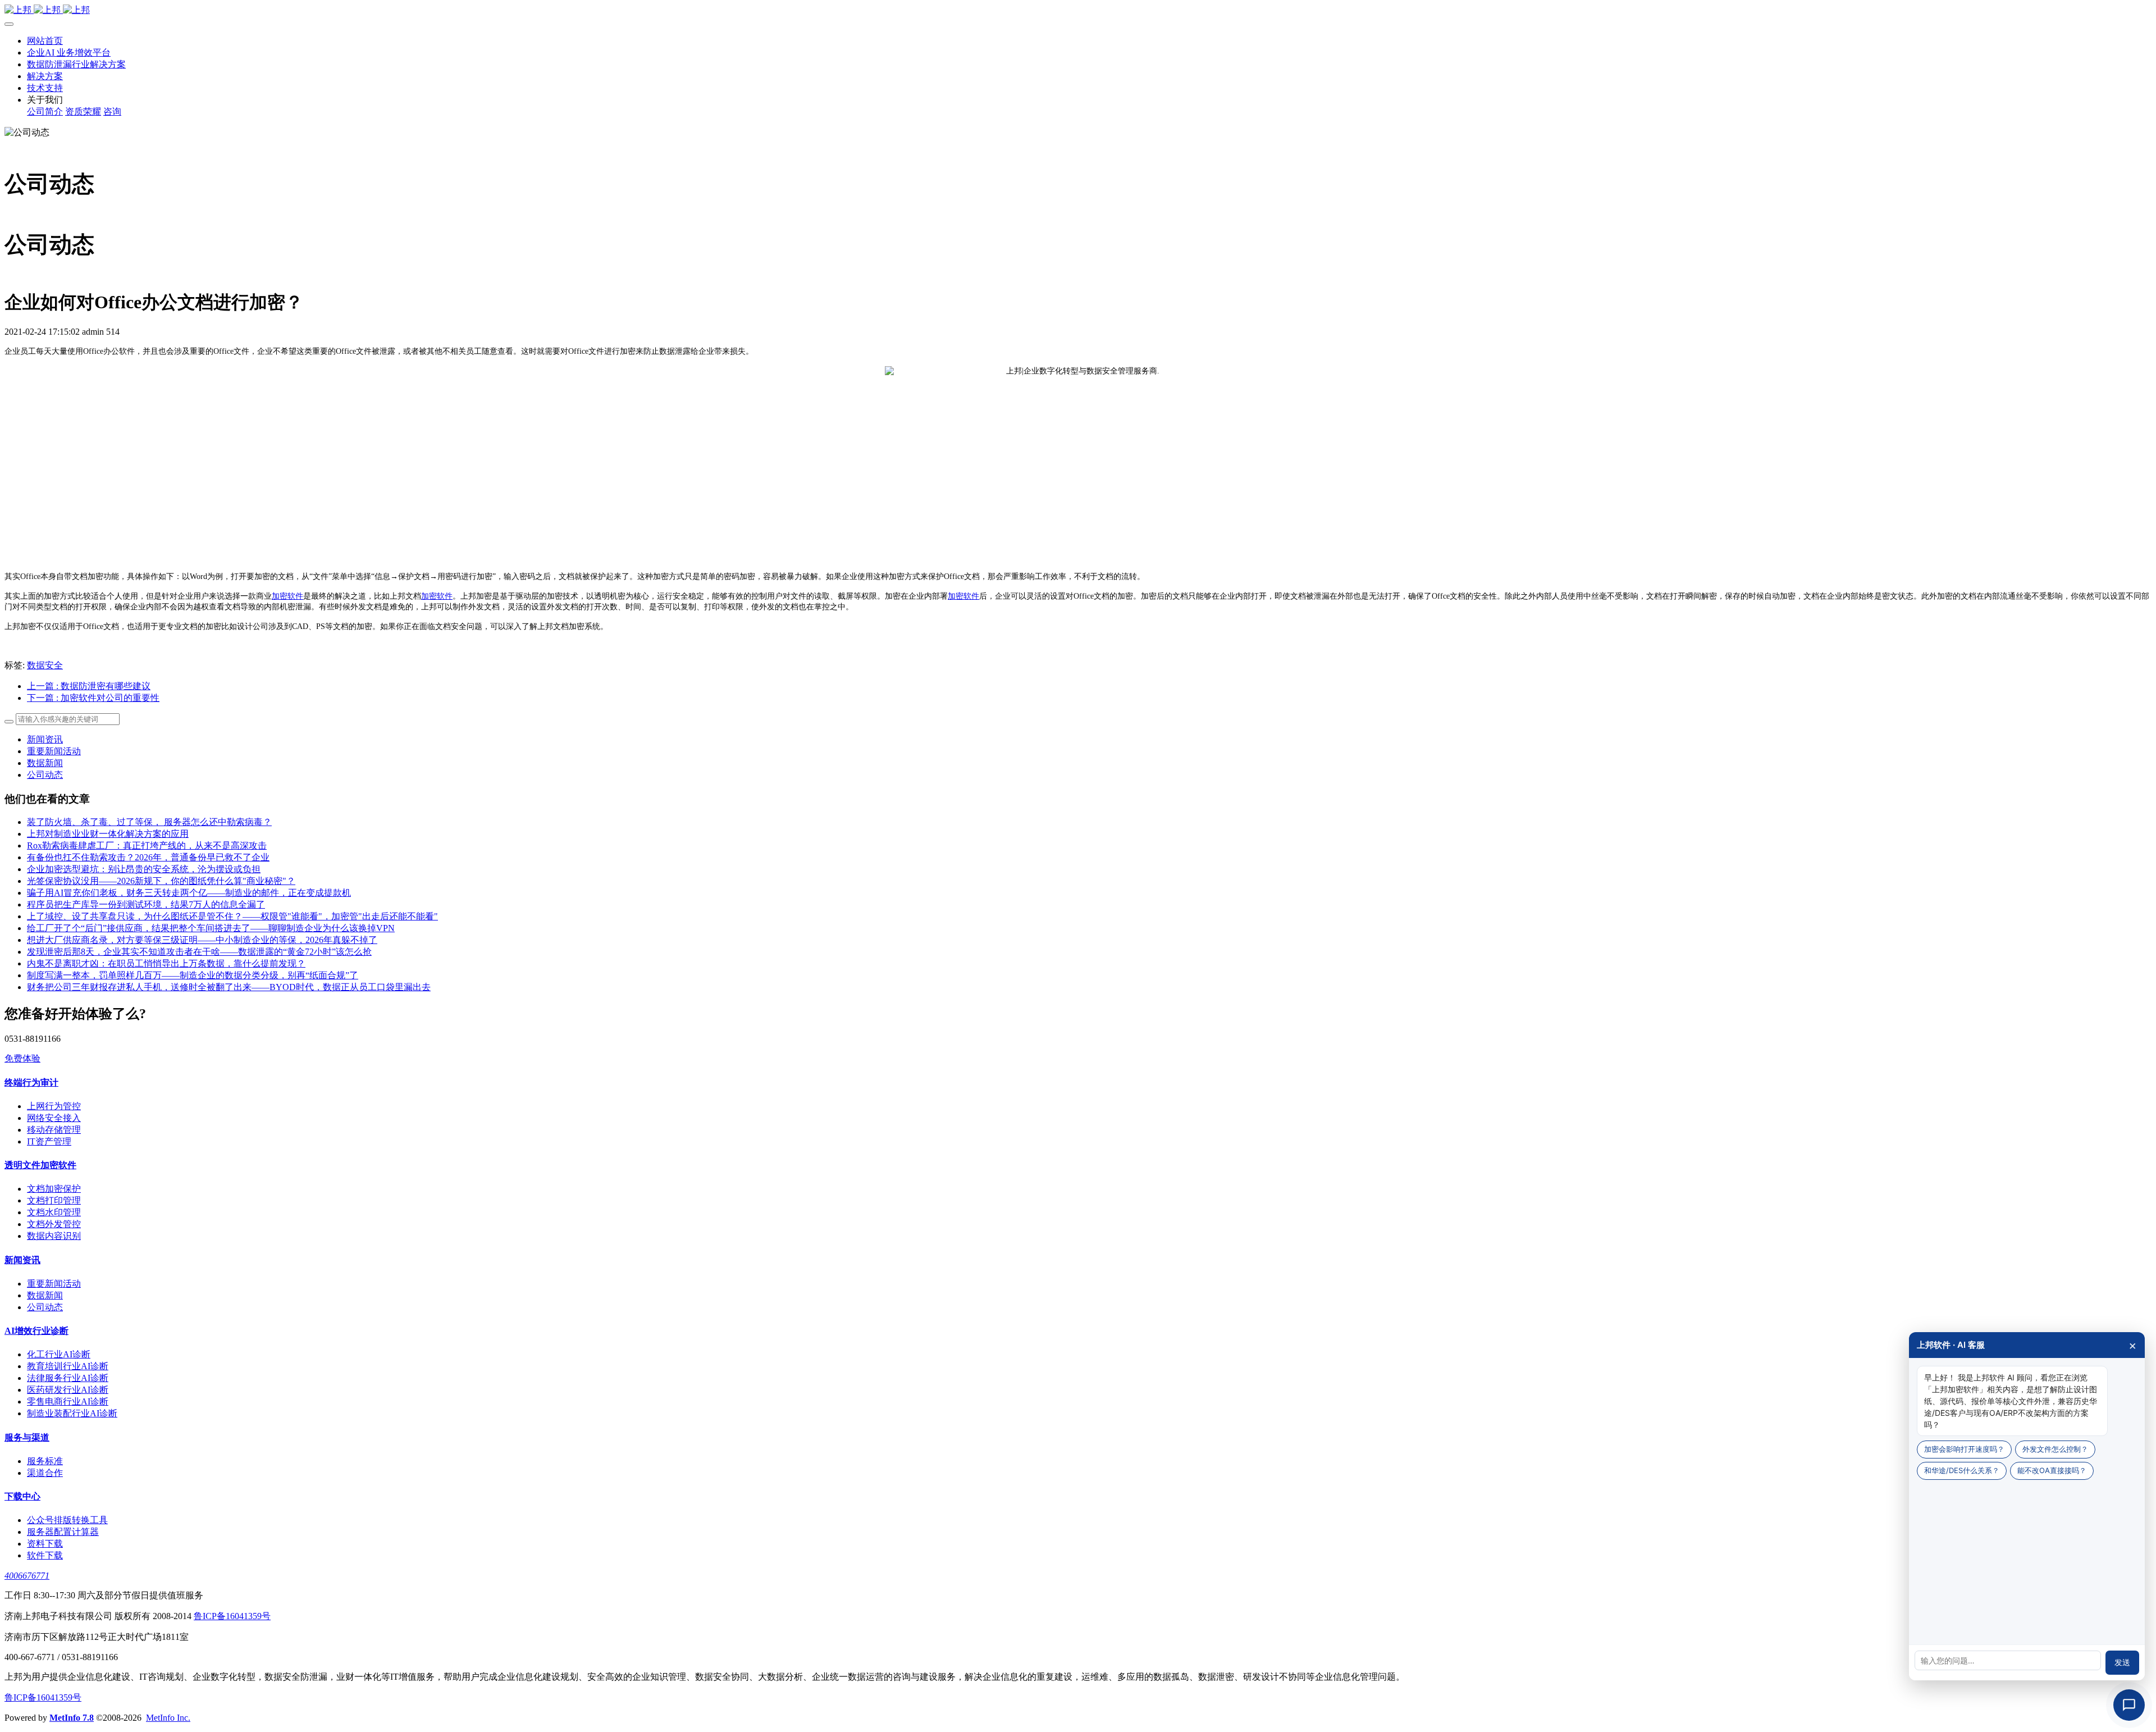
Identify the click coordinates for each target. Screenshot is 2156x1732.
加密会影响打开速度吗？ (1964, 1449)
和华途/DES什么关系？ (1962, 1470)
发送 (2122, 1662)
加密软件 (287, 596)
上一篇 (89, 686)
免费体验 (22, 1058)
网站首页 (45, 41)
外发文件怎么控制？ (2055, 1449)
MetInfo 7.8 (72, 1718)
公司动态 (45, 775)
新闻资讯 (45, 739)
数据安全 (45, 665)
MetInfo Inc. (168, 1718)
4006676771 (27, 1576)
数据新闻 (45, 763)
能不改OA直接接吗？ (2052, 1470)
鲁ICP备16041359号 (232, 1616)
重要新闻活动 (54, 751)
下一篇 (93, 698)
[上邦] (1078, 10)
